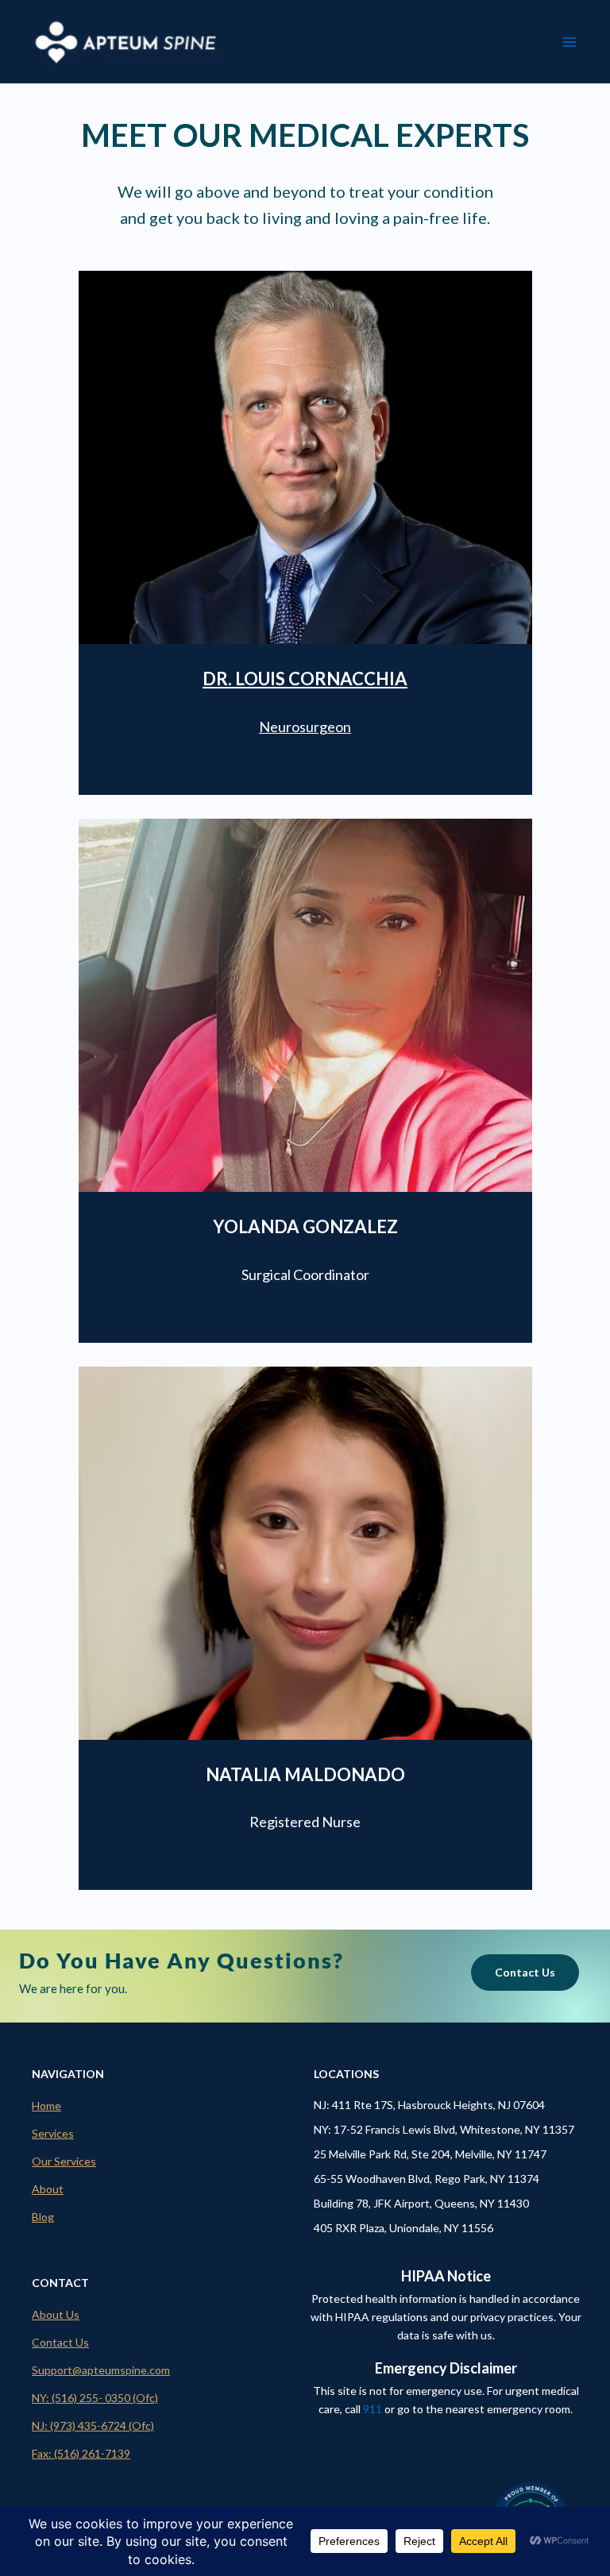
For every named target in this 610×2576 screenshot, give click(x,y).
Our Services (64, 2161)
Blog (43, 2217)
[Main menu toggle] (569, 42)
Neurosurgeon (305, 727)
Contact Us (60, 2342)
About (48, 2189)
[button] (525, 1972)
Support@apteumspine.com (101, 2370)
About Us (56, 2314)
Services (53, 2133)
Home (46, 2106)
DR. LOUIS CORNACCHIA (305, 679)
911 (373, 2409)
